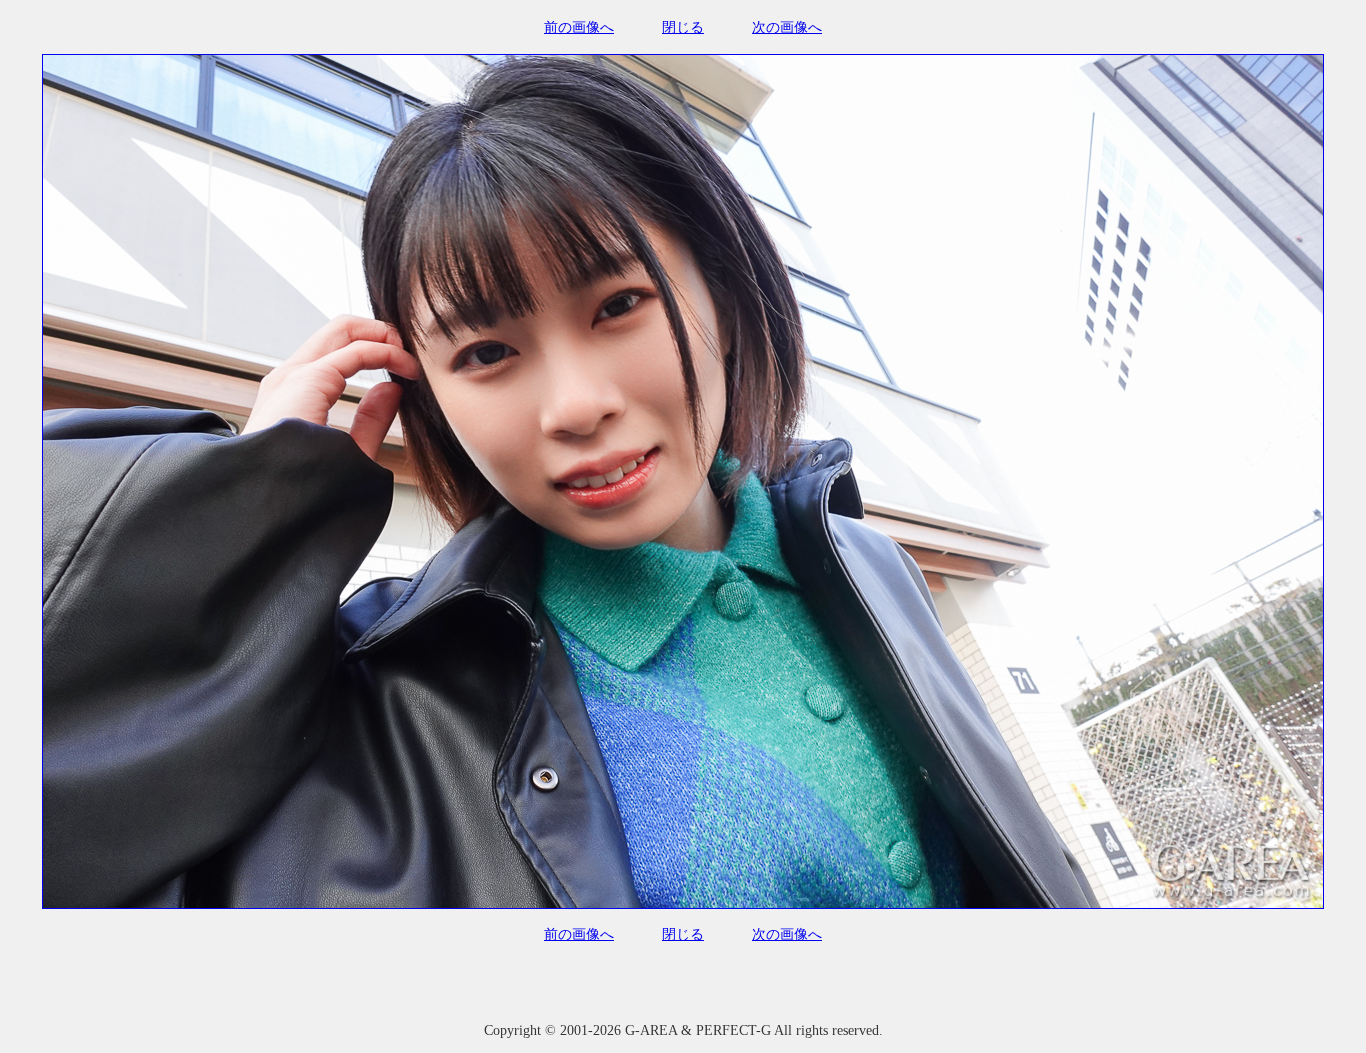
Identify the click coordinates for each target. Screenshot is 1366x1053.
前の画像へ (579, 27)
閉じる (683, 27)
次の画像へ (787, 27)
